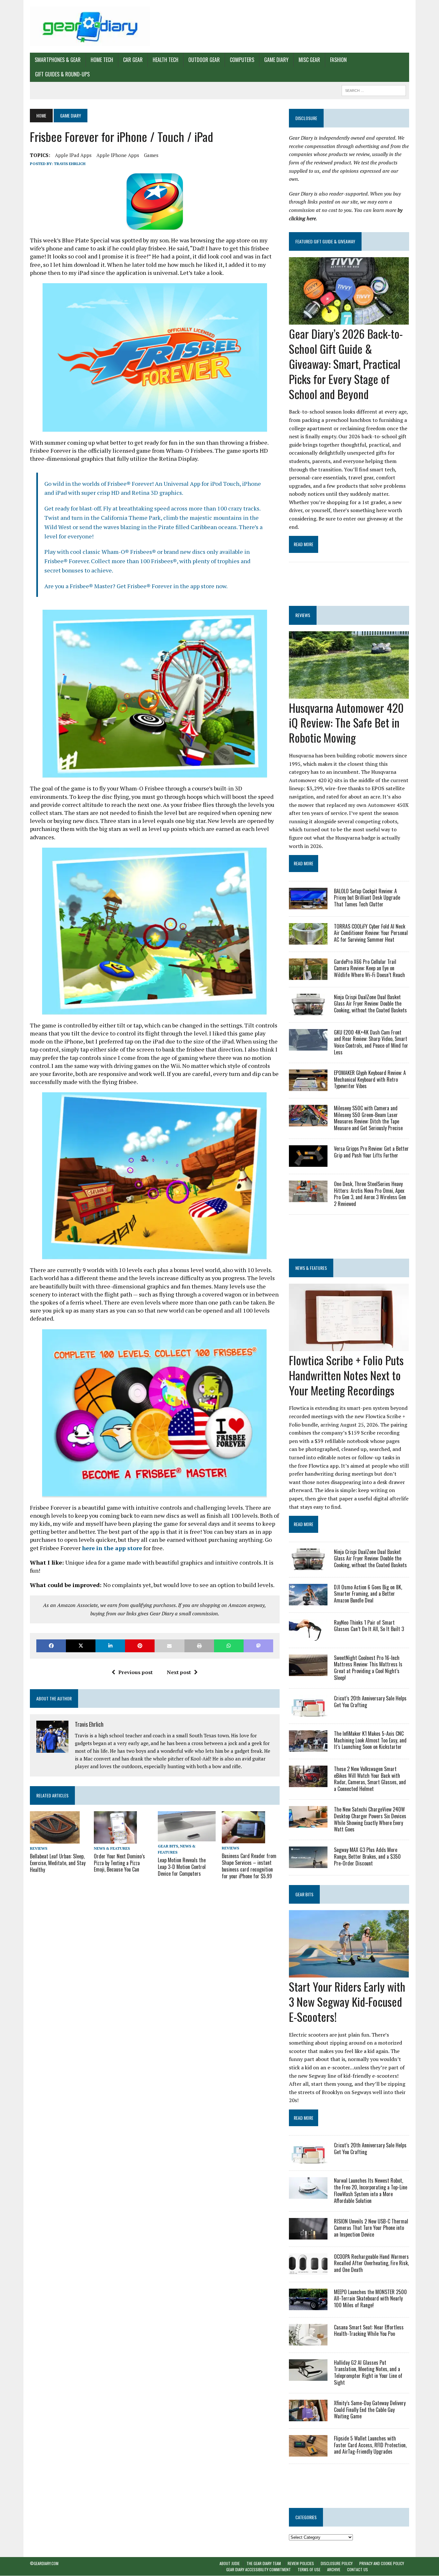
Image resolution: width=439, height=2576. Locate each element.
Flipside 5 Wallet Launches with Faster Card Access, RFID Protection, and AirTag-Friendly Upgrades (370, 2445)
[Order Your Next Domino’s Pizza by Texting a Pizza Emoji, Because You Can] (115, 1839)
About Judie (230, 2563)
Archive (334, 2570)
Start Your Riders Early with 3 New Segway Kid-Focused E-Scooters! (347, 2001)
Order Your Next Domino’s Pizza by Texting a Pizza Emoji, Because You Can (119, 1863)
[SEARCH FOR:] (374, 90)
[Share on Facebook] (51, 1646)
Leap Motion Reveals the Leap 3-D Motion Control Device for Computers (182, 1867)
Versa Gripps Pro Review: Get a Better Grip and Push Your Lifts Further (371, 1152)
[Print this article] (199, 1646)
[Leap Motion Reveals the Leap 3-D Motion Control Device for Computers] (187, 1837)
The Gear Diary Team (264, 2563)
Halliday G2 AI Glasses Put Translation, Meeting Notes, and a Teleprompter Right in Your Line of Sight (368, 2372)
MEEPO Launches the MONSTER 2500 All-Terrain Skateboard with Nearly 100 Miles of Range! (370, 2299)
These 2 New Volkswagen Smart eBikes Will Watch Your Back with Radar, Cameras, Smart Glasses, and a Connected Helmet (370, 1779)
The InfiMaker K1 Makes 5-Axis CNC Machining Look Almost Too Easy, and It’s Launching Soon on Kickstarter (370, 1740)
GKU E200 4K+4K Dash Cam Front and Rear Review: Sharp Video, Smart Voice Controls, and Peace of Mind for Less (371, 1042)
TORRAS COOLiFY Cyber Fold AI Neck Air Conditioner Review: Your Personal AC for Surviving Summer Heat (371, 933)
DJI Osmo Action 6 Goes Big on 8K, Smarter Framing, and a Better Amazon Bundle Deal (368, 1594)
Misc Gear (309, 60)
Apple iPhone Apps (118, 155)
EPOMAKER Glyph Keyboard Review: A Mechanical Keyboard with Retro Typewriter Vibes (370, 1079)
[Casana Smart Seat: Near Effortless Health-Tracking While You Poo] (308, 2341)
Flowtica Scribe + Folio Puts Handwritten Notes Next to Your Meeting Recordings (346, 1375)
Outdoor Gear (204, 60)
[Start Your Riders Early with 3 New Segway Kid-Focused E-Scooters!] (349, 1973)
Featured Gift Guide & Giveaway (325, 241)
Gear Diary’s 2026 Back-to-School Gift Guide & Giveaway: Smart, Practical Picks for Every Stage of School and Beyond (346, 363)
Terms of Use (309, 2570)
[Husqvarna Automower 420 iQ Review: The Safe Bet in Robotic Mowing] (349, 694)
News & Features (112, 1848)
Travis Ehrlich (70, 164)
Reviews (39, 1848)
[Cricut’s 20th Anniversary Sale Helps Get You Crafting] (308, 1712)
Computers (242, 60)
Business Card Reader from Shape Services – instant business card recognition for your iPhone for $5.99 (249, 1866)
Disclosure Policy (337, 2563)
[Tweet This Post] (81, 1646)
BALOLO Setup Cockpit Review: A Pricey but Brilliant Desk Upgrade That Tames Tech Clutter (367, 898)
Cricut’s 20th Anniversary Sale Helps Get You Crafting (370, 1702)
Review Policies (301, 2563)
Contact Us (358, 2570)
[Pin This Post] (140, 1646)
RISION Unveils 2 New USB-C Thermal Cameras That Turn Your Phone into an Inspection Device (371, 2228)
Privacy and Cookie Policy (382, 2563)
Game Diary (276, 60)
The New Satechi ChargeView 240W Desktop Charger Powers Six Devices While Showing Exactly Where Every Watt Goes (370, 1819)
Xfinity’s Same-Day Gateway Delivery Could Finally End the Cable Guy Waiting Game (370, 2410)
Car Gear (133, 60)
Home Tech (102, 60)
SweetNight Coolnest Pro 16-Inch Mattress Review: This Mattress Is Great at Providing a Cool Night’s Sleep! (368, 1668)
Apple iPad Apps (73, 155)
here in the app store (112, 1548)
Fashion (338, 60)
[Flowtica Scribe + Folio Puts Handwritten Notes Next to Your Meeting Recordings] (349, 1347)
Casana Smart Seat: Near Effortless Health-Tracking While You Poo (369, 2331)
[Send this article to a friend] (169, 1646)
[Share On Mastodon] (258, 1646)
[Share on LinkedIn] (110, 1646)
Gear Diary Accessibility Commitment (259, 2570)
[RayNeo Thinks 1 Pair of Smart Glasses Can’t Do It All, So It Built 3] (308, 1636)
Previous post (135, 1672)
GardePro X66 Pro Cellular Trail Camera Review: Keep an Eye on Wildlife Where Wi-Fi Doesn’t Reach (369, 968)
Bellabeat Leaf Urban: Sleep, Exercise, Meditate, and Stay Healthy (58, 1863)
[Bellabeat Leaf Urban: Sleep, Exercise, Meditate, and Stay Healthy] (55, 1839)
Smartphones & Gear (58, 60)
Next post (179, 1672)
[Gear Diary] (90, 26)
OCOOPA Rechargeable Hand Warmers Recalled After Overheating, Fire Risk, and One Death (371, 2263)
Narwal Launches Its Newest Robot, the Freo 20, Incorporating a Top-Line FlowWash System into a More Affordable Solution (371, 2190)
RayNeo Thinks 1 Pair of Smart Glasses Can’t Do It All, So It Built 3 (369, 1626)
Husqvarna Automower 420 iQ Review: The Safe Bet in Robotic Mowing (346, 723)
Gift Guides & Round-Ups (62, 74)
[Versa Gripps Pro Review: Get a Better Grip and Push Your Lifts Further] (308, 1162)
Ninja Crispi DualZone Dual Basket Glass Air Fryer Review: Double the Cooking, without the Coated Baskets (370, 1004)
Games (151, 155)
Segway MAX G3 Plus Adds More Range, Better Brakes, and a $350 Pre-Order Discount (367, 1856)
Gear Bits (168, 1846)
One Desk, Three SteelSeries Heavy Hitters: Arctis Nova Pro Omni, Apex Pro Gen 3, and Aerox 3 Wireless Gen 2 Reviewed (370, 1194)
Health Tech (166, 60)
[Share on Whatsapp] (229, 1646)
